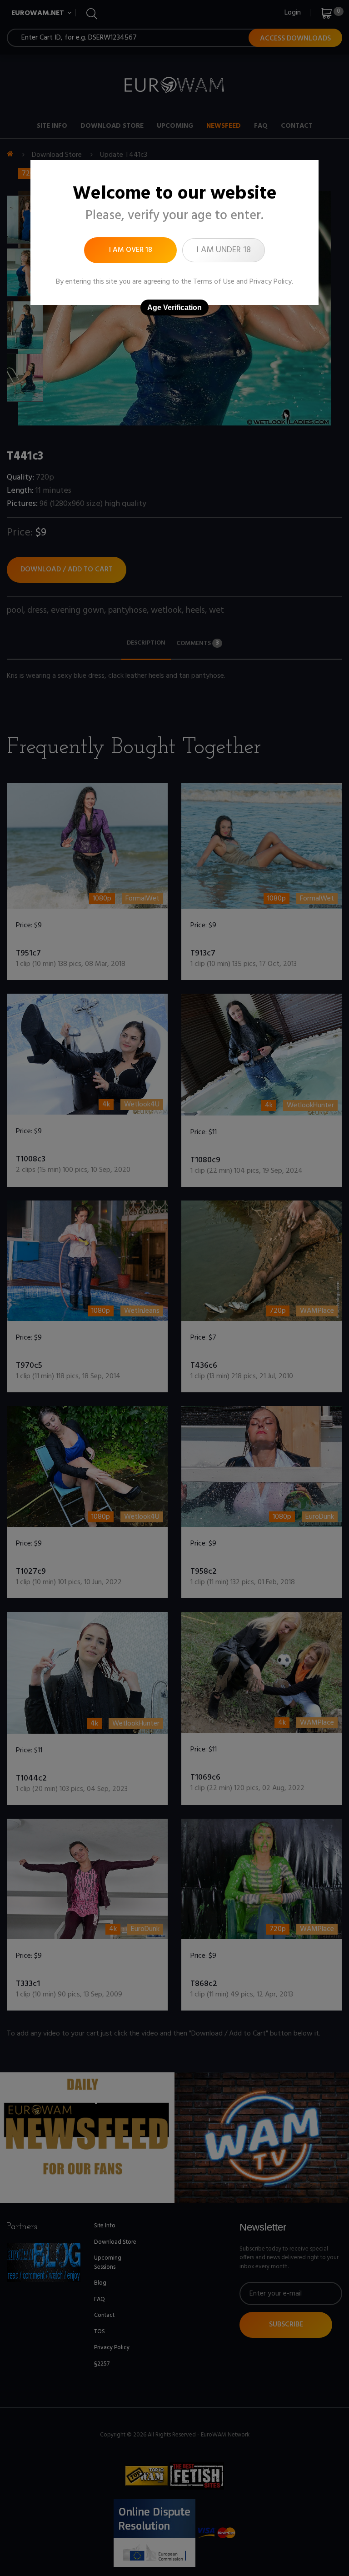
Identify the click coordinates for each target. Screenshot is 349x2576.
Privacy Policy (271, 282)
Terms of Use (214, 282)
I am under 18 (224, 250)
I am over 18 (131, 250)
